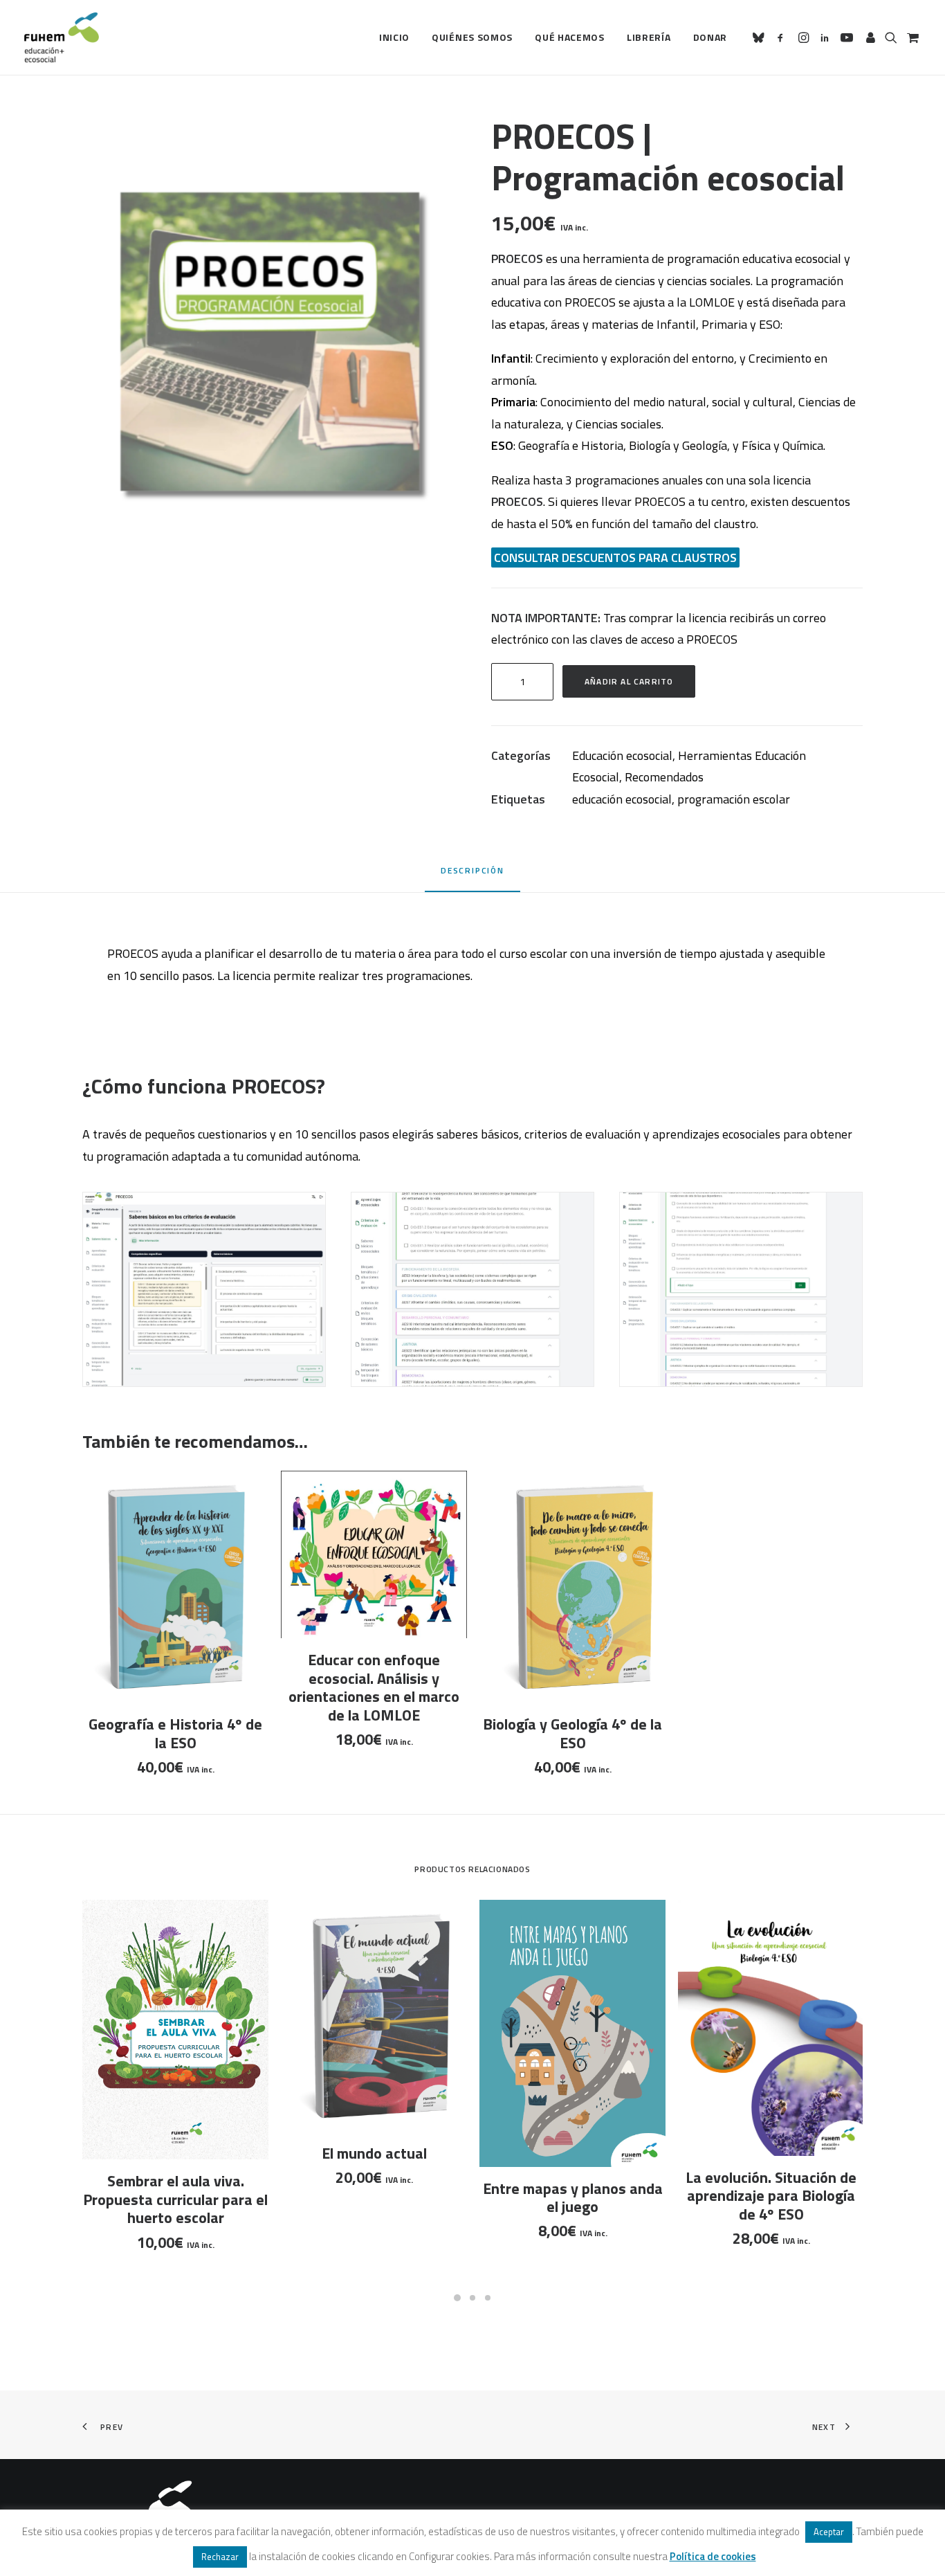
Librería (649, 37)
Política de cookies (713, 2556)
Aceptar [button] (829, 2532)
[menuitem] (394, 37)
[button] (761, 37)
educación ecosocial (622, 799)
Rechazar (220, 2557)
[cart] (911, 37)
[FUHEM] (62, 37)
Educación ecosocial (622, 755)
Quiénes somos (472, 37)
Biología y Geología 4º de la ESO (572, 1733)
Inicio (394, 37)
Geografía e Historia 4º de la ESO (175, 1733)
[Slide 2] (472, 2298)
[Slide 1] (457, 2298)
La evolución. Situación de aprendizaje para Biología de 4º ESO (771, 2196)
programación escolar (734, 799)
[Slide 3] (488, 2298)
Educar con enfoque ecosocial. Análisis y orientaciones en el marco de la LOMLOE (374, 1687)
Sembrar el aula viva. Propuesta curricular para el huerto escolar (175, 2199)
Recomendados (664, 777)
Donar (710, 37)
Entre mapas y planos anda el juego (573, 2197)
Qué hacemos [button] (570, 37)
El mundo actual (374, 2153)
